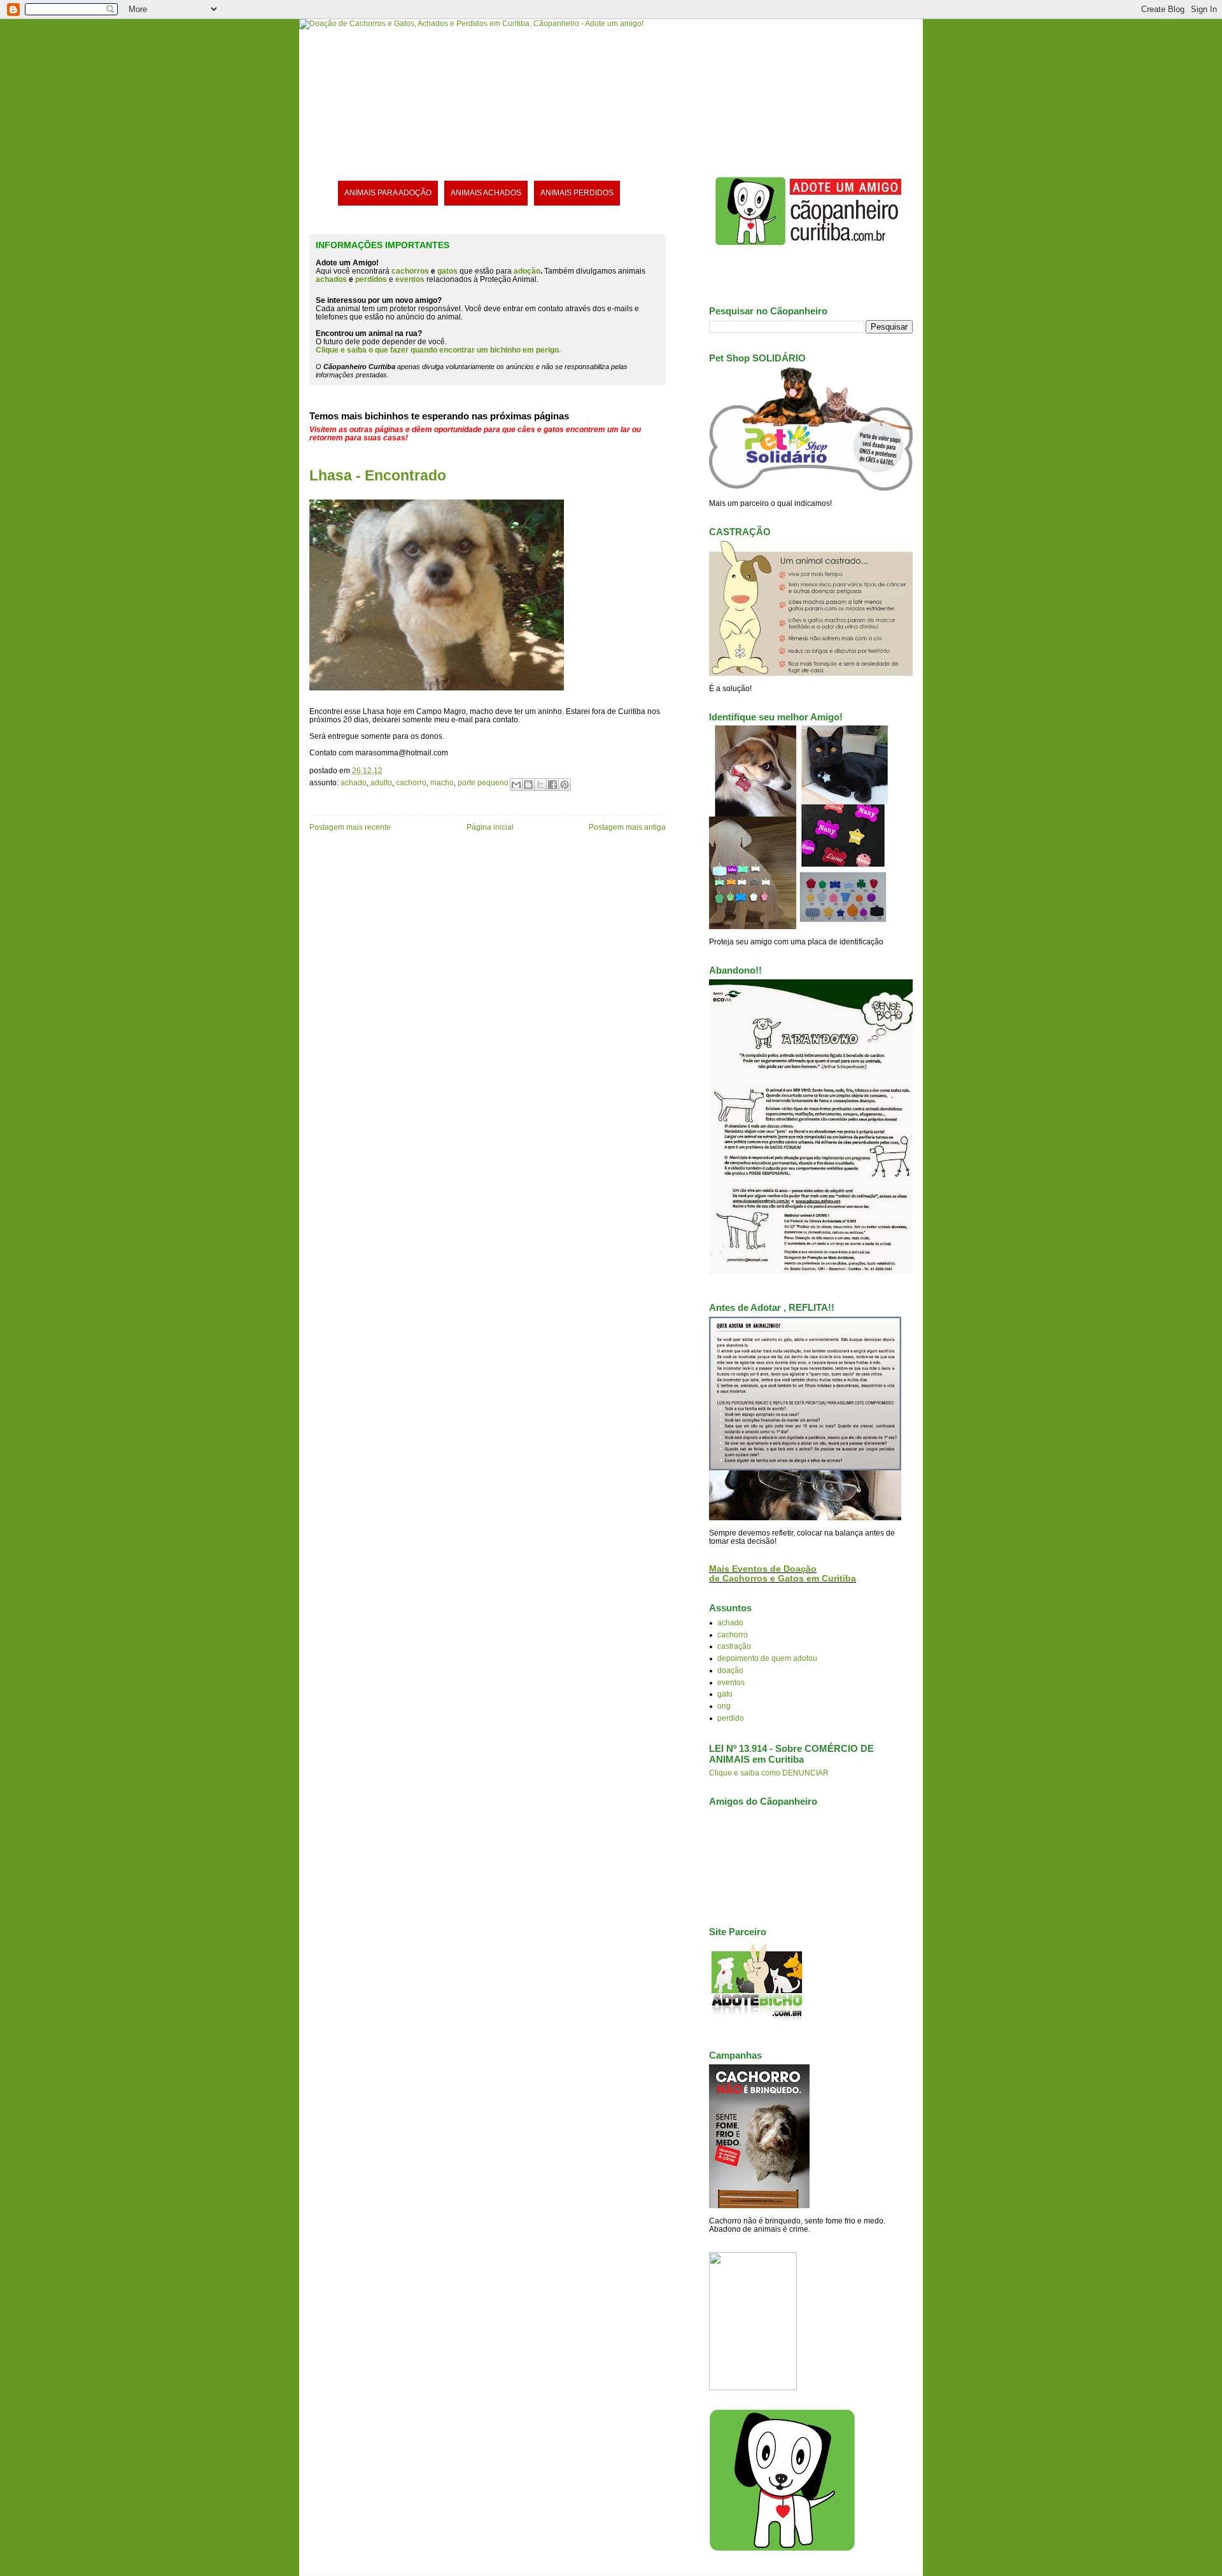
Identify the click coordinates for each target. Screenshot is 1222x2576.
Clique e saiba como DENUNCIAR (769, 1773)
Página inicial (490, 827)
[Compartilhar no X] (540, 785)
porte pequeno (483, 782)
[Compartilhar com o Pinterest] (565, 785)
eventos (731, 1682)
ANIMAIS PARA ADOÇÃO (388, 192)
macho (442, 782)
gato (725, 1694)
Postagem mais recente (350, 827)
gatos (447, 271)
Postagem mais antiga (627, 827)
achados (331, 279)
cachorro (411, 782)
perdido (731, 1718)
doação (730, 1670)
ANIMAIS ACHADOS (486, 192)
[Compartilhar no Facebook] (552, 785)
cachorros (410, 271)
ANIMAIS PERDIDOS (577, 192)
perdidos (371, 279)
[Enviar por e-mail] (516, 785)
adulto (381, 782)
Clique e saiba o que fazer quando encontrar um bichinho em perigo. (438, 350)
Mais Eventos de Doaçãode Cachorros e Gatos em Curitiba (783, 1574)
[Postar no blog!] (528, 785)
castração (734, 1646)
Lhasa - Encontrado (378, 475)
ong (724, 1706)
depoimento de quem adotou (767, 1658)
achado (354, 782)
